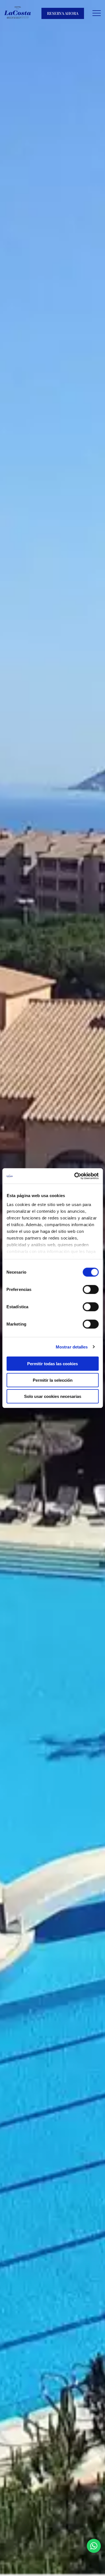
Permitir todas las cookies (53, 1364)
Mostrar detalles (72, 1347)
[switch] (91, 1290)
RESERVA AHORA (63, 13)
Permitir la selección (53, 1380)
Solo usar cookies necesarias (53, 1396)
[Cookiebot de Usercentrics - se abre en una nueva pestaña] (75, 1176)
